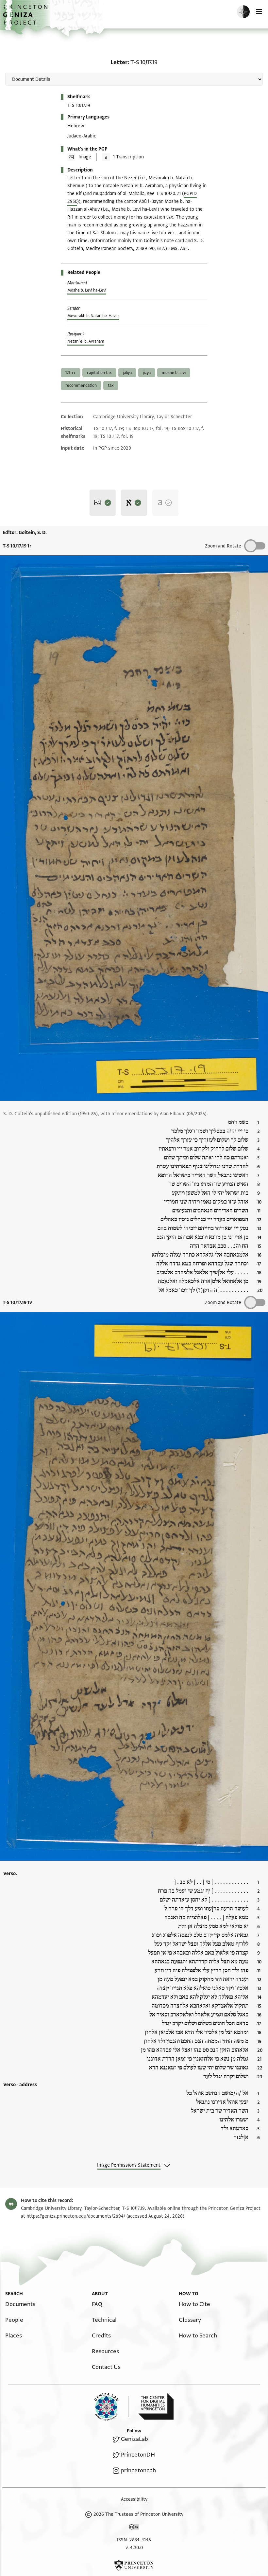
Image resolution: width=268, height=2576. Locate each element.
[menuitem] (20, 2304)
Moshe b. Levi (174, 373)
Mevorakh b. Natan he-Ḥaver (93, 316)
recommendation (81, 385)
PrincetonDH (138, 2455)
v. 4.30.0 (134, 2548)
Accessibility (134, 2499)
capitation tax (99, 373)
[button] (26, 18)
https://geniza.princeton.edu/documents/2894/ (76, 2216)
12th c (71, 373)
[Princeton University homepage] (134, 2565)
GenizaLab (134, 2439)
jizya (147, 373)
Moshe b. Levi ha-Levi (87, 290)
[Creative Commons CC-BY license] (134, 2528)
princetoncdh (138, 2470)
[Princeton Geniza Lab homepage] (111, 2407)
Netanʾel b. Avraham (86, 341)
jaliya (127, 373)
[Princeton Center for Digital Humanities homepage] (156, 2406)
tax (111, 385)
